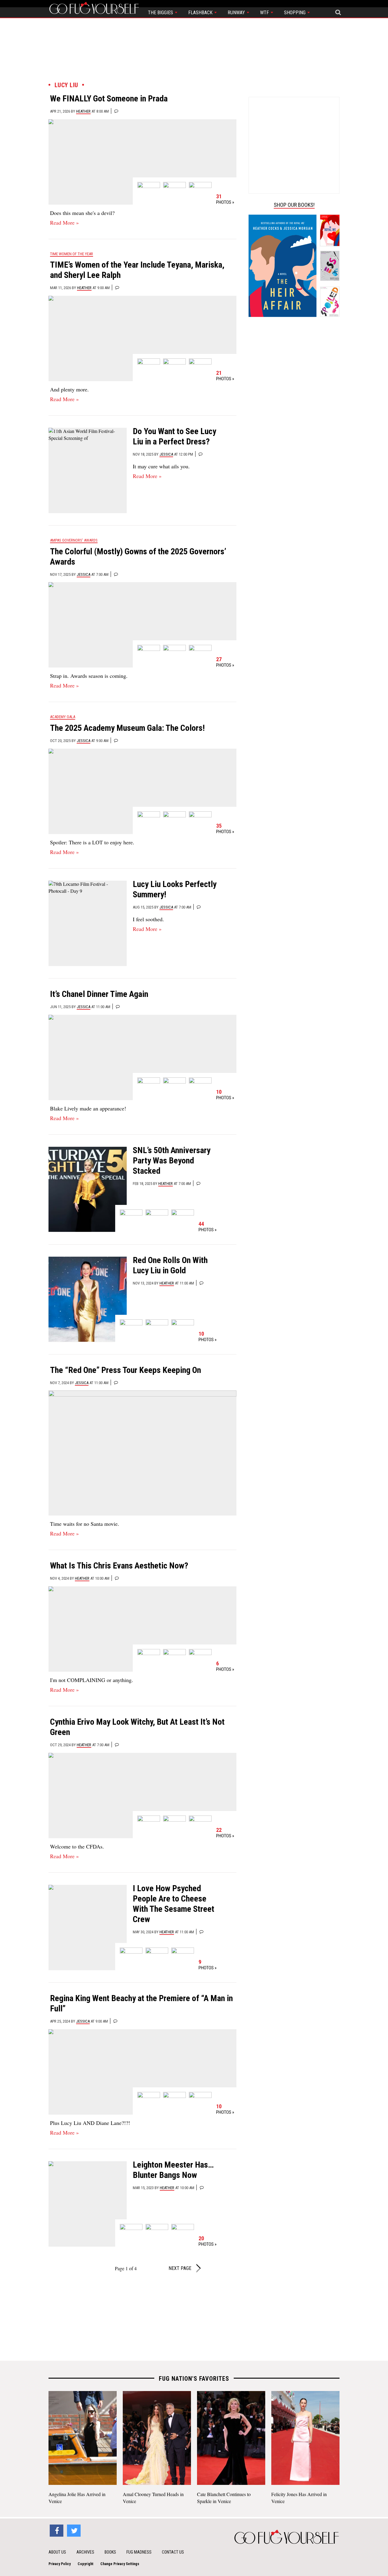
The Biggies (161, 13)
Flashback (201, 13)
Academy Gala (63, 717)
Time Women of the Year (72, 254)
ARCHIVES (85, 2552)
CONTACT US (173, 2552)
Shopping (295, 13)
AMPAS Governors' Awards (74, 540)
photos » (225, 199)
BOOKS (110, 2552)
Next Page (181, 2268)
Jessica (166, 454)
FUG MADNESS (139, 2552)
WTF (265, 13)
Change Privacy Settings (120, 2564)
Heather (83, 111)
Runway (237, 13)
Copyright (85, 2564)
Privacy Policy (60, 2564)
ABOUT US (57, 2552)
